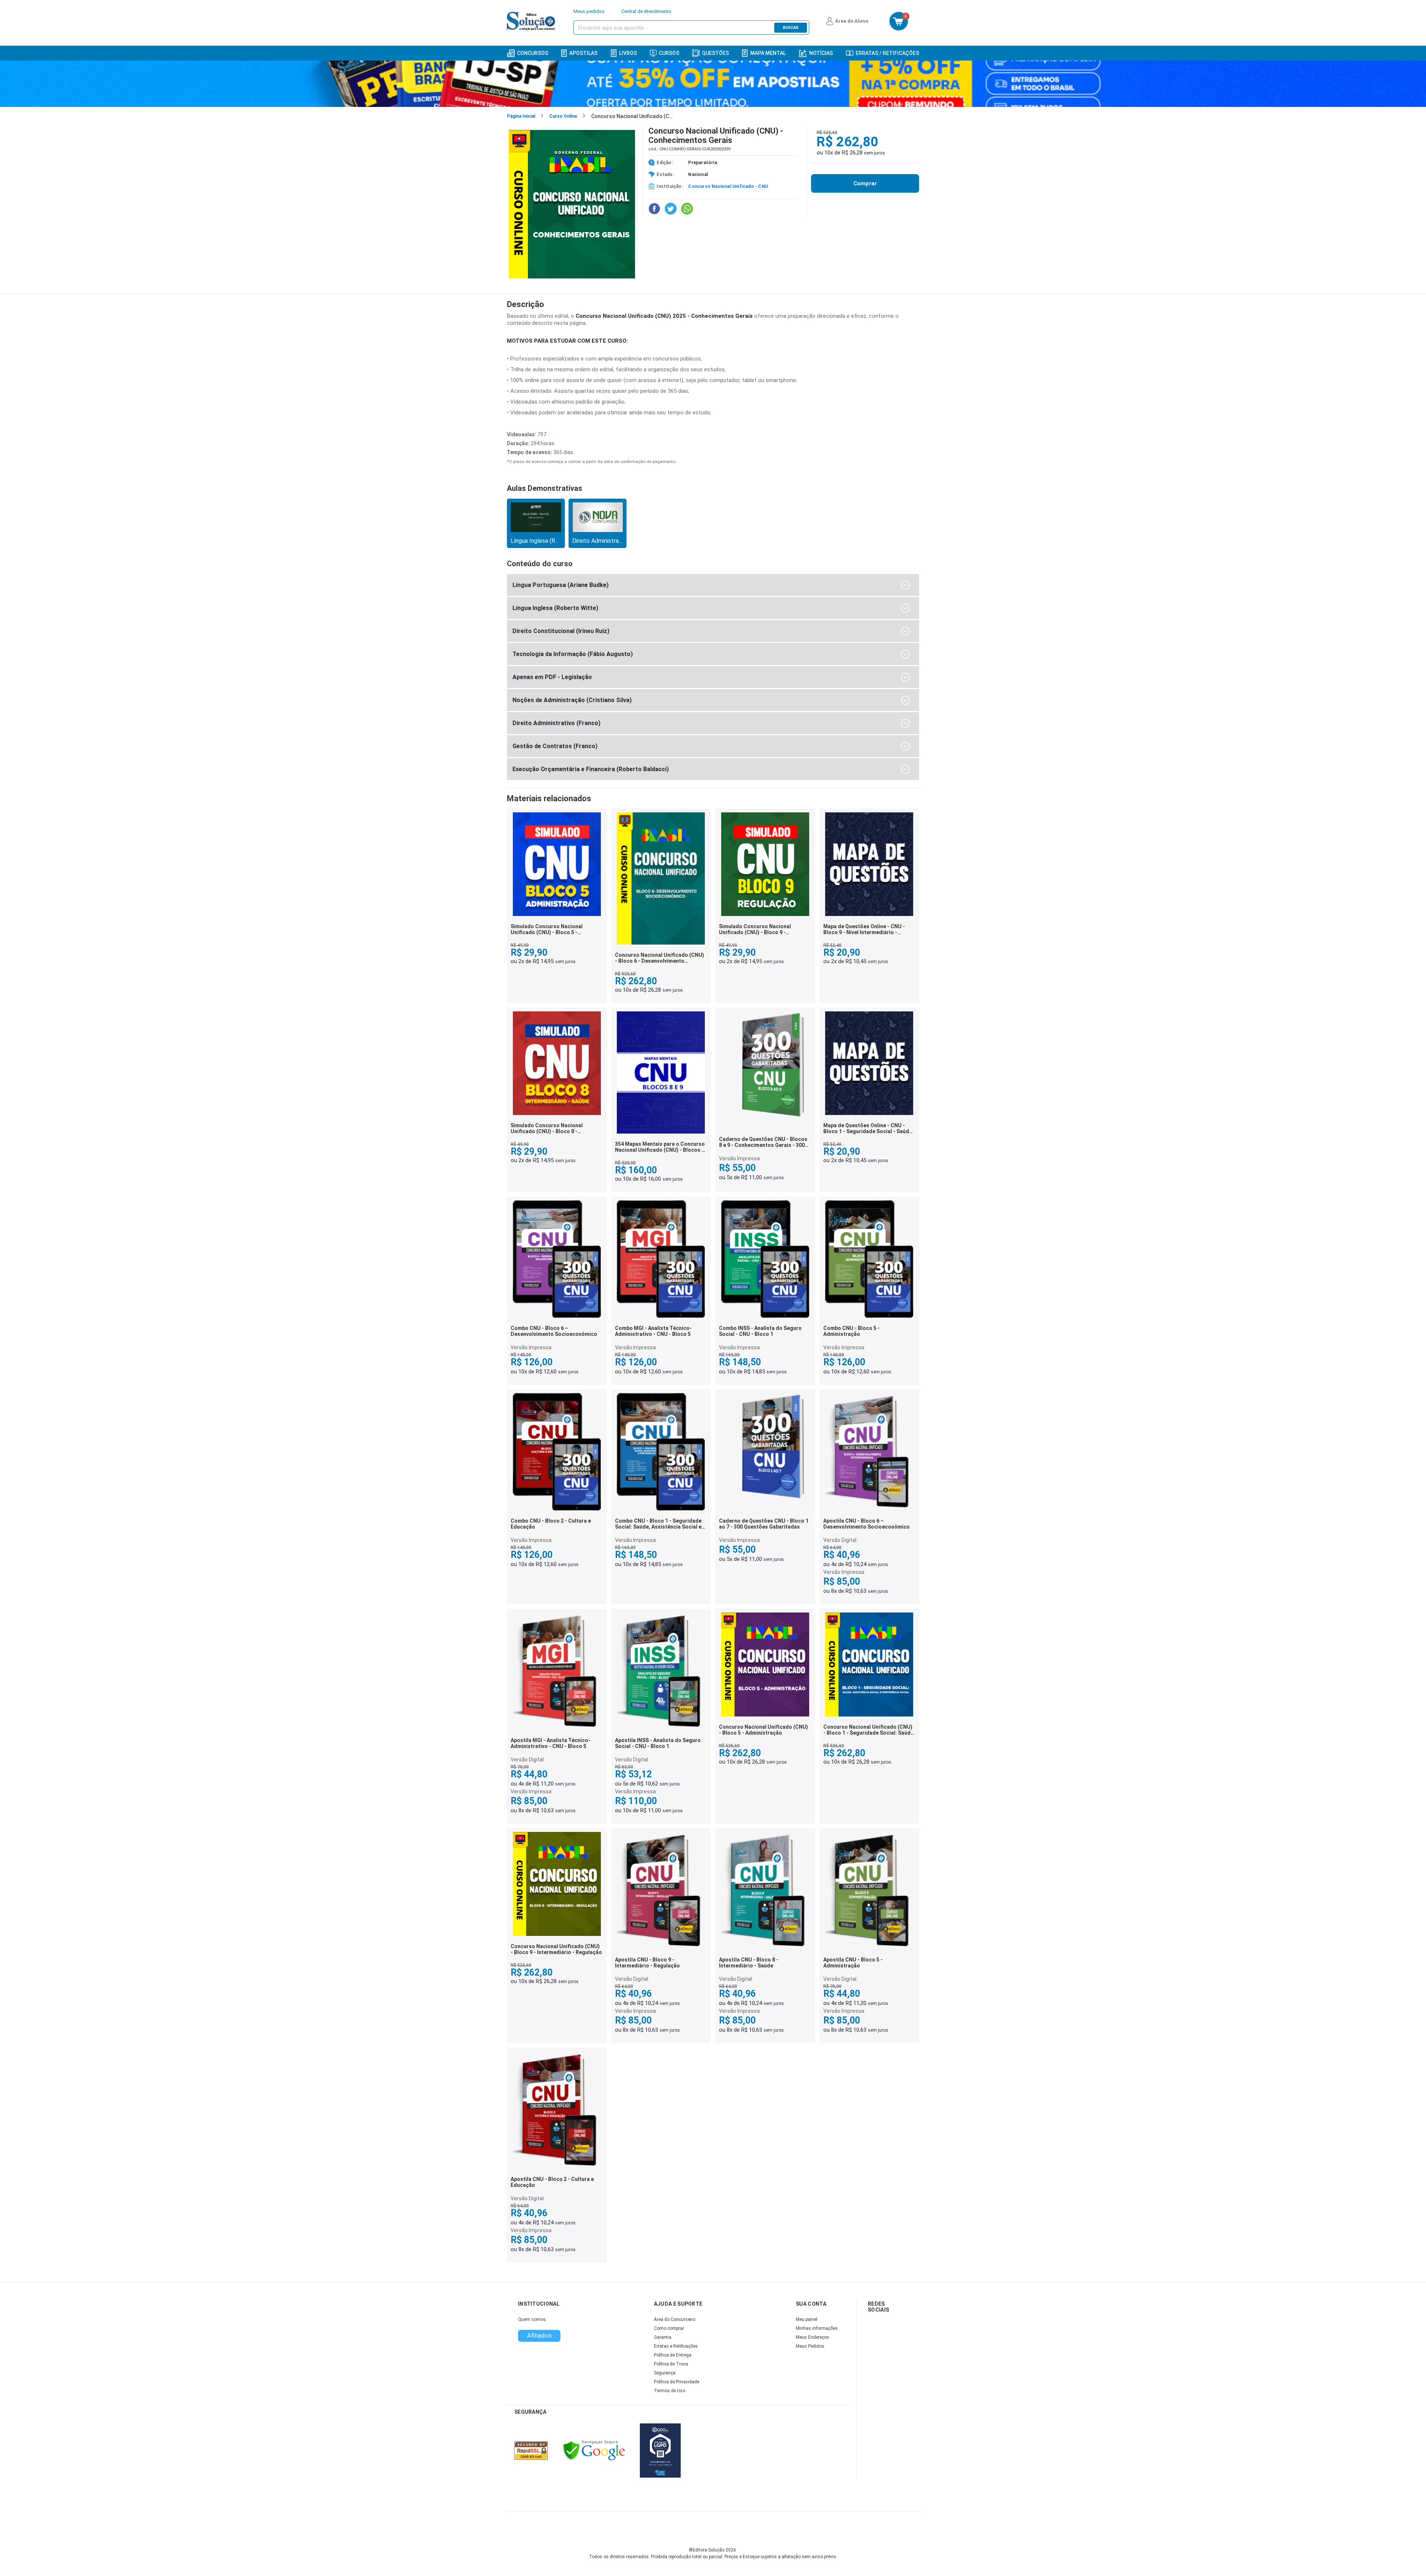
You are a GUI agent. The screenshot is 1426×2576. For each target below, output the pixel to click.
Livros (628, 53)
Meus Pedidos (810, 2346)
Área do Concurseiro (675, 2319)
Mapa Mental (768, 53)
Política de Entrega (673, 2355)
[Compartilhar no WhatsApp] (687, 209)
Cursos (669, 53)
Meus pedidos (589, 11)
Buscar (791, 28)
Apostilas (583, 53)
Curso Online (563, 116)
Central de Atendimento (646, 11)
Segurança (665, 2373)
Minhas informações (817, 2328)
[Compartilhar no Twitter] (671, 209)
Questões (715, 53)
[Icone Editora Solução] (532, 21)
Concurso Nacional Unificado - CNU (728, 186)
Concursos (533, 53)
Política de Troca (671, 2364)
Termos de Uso (670, 2391)
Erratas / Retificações (887, 53)
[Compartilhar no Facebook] (654, 209)
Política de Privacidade (677, 2382)
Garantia (663, 2337)
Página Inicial (521, 116)
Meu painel (807, 2319)
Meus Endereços (813, 2337)
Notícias (821, 53)
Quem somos (532, 2319)
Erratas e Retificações (676, 2346)
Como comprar (669, 2328)
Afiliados (539, 2335)
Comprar (865, 183)
